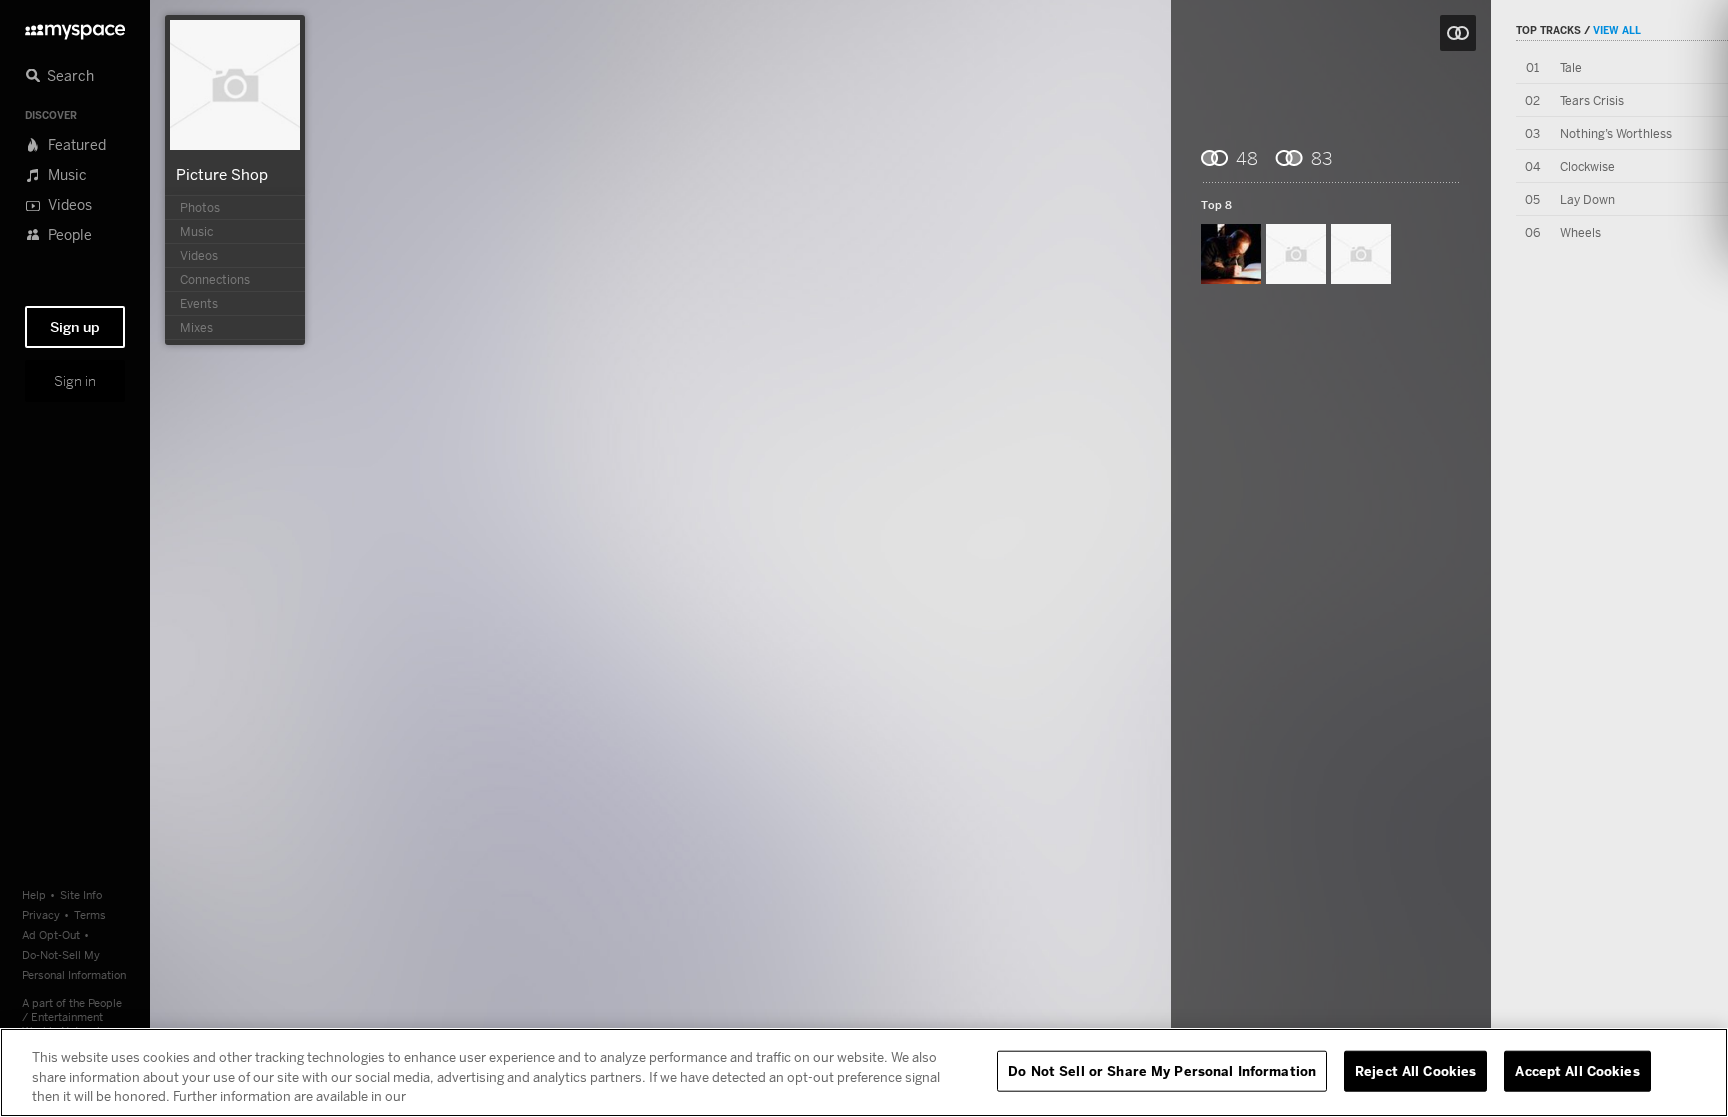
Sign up (75, 327)
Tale (1571, 67)
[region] (864, 1072)
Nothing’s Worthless (1616, 133)
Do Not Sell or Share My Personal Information (1162, 1070)
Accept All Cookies (1577, 1070)
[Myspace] (75, 26)
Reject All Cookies (1415, 1070)
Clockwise (1587, 166)
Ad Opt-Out (51, 934)
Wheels (1580, 232)
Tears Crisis (1592, 100)
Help (34, 894)
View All (1617, 30)
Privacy (41, 914)
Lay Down (1587, 199)
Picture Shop (222, 174)
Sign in (75, 381)
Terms (90, 914)
